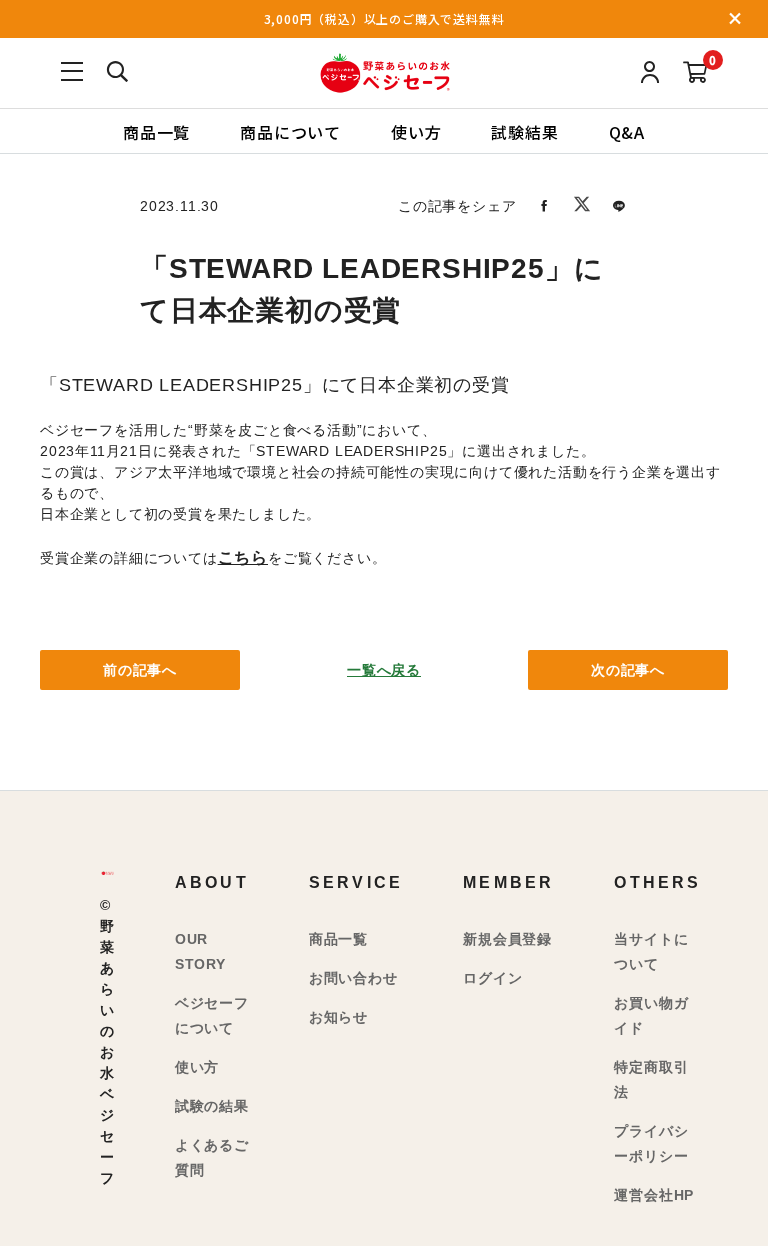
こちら (243, 557)
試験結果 (524, 131)
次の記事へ (628, 670)
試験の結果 (212, 1106)
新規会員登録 (507, 939)
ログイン (492, 978)
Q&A (627, 131)
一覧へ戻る (384, 670)
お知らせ (338, 1017)
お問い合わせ (353, 978)
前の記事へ (140, 670)
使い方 (416, 131)
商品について (290, 131)
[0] (695, 73)
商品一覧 (156, 131)
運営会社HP (654, 1195)
